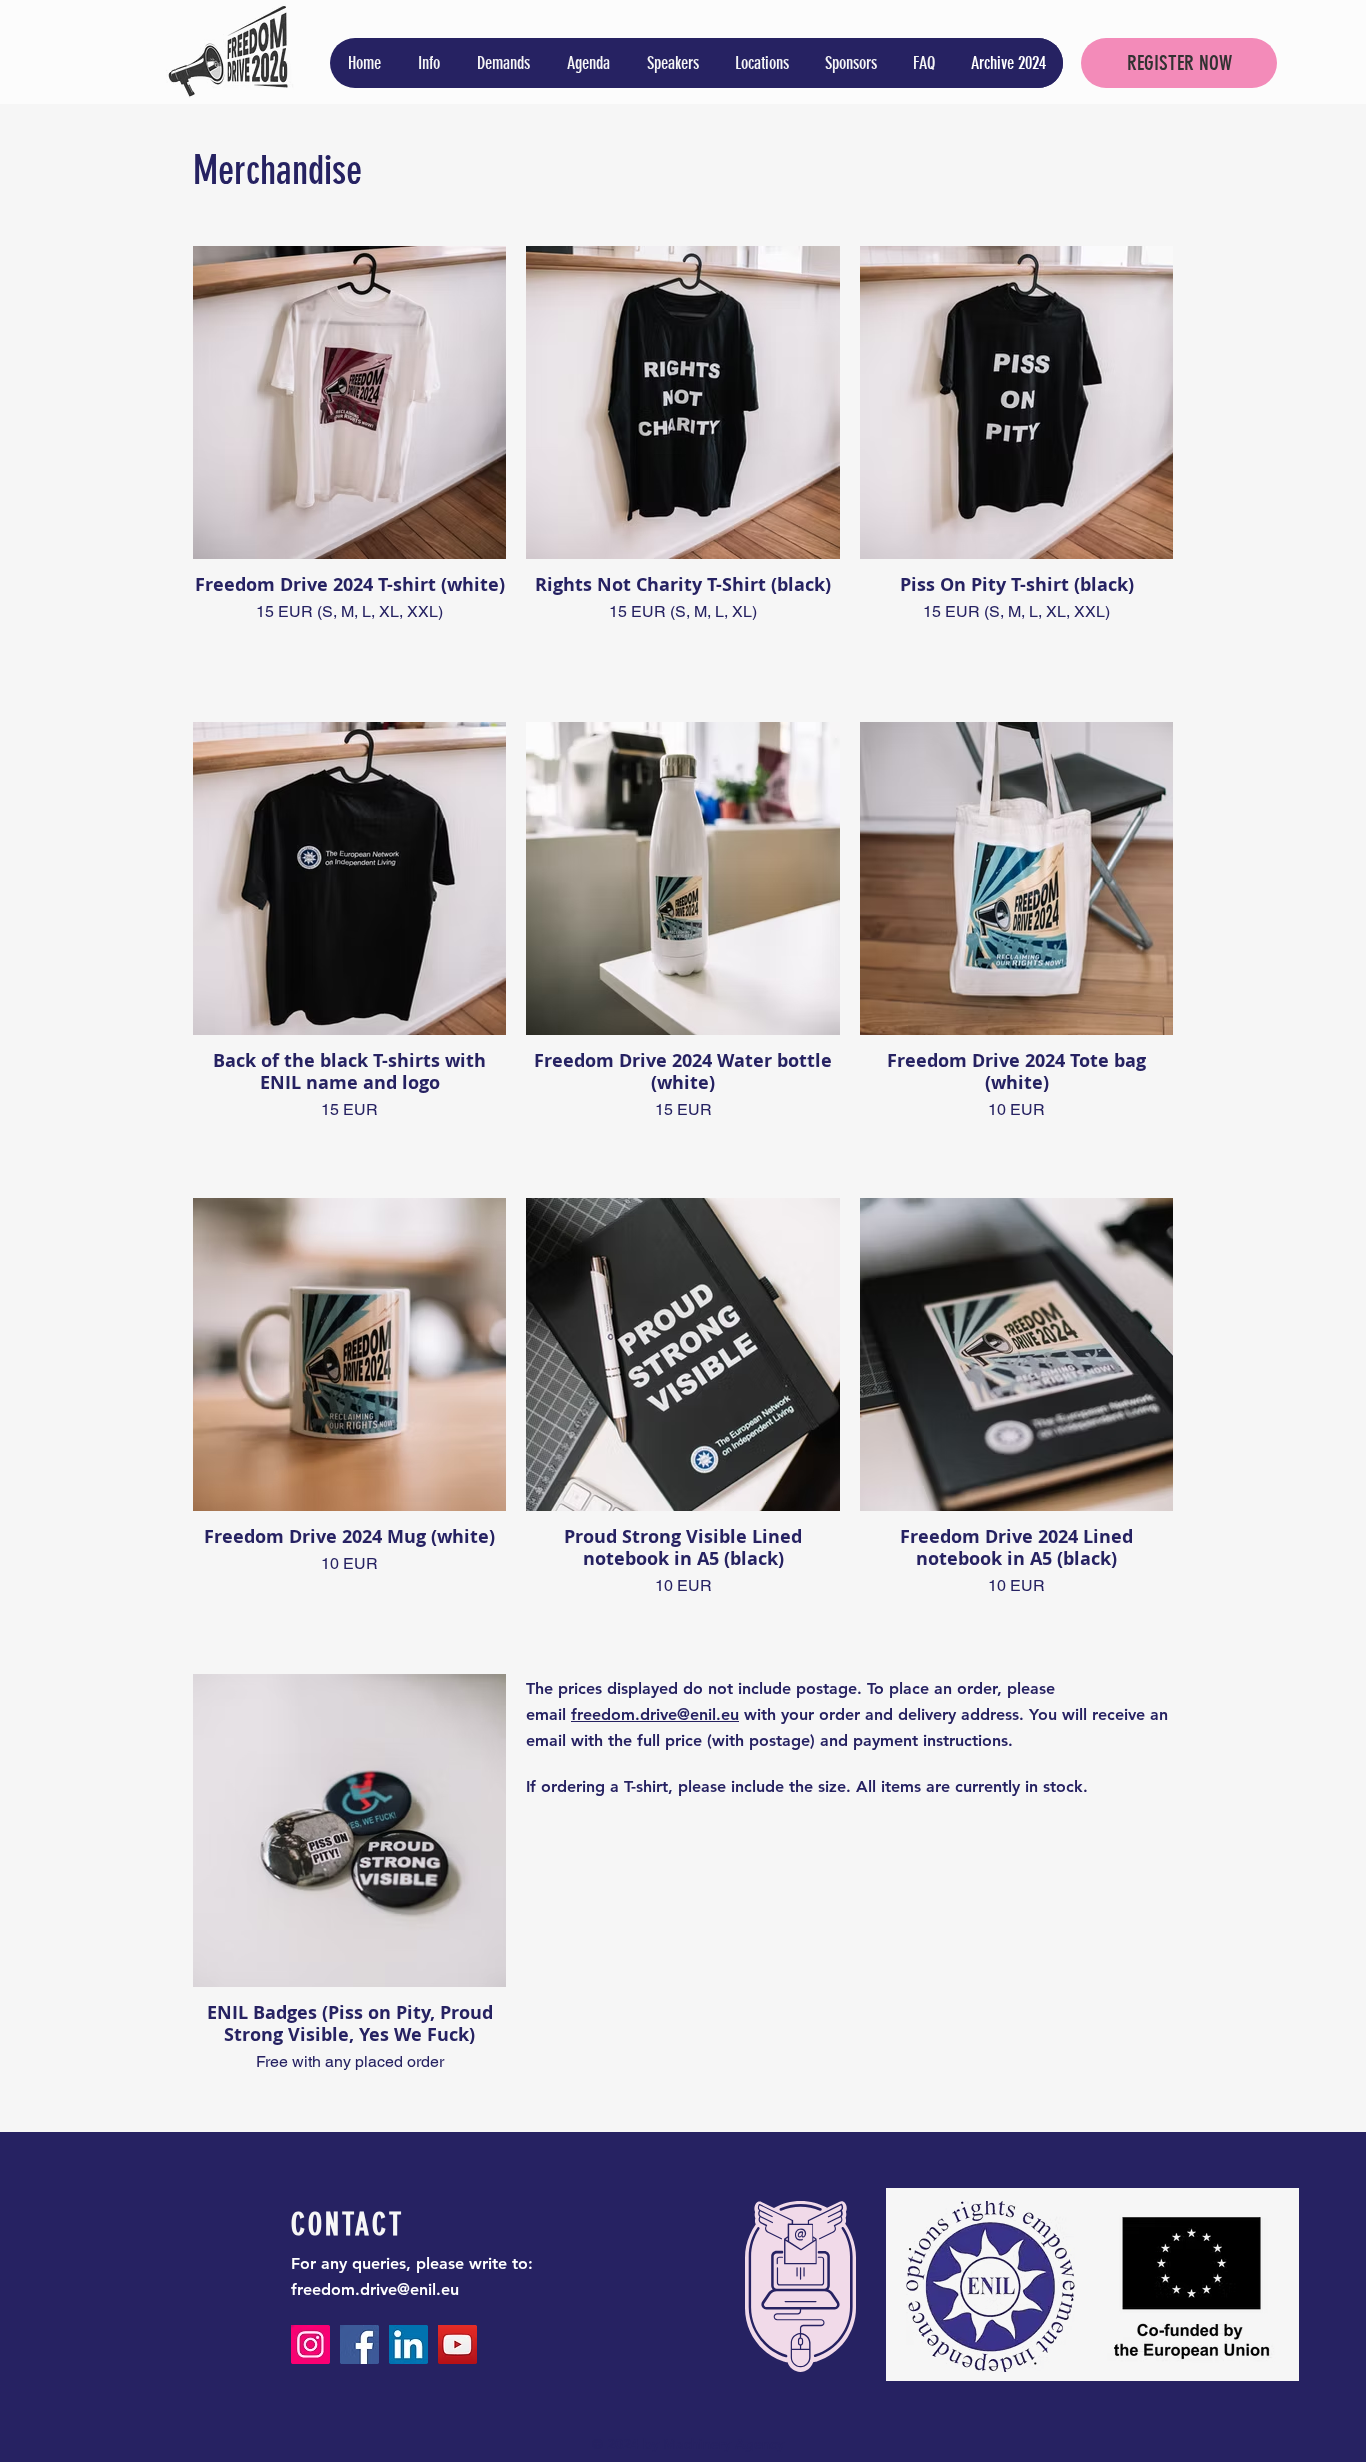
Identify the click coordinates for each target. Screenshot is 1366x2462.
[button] (428, 63)
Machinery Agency (723, 2444)
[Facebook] (359, 2344)
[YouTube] (457, 2344)
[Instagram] (310, 2344)
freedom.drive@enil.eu (375, 2289)
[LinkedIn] (408, 2344)
